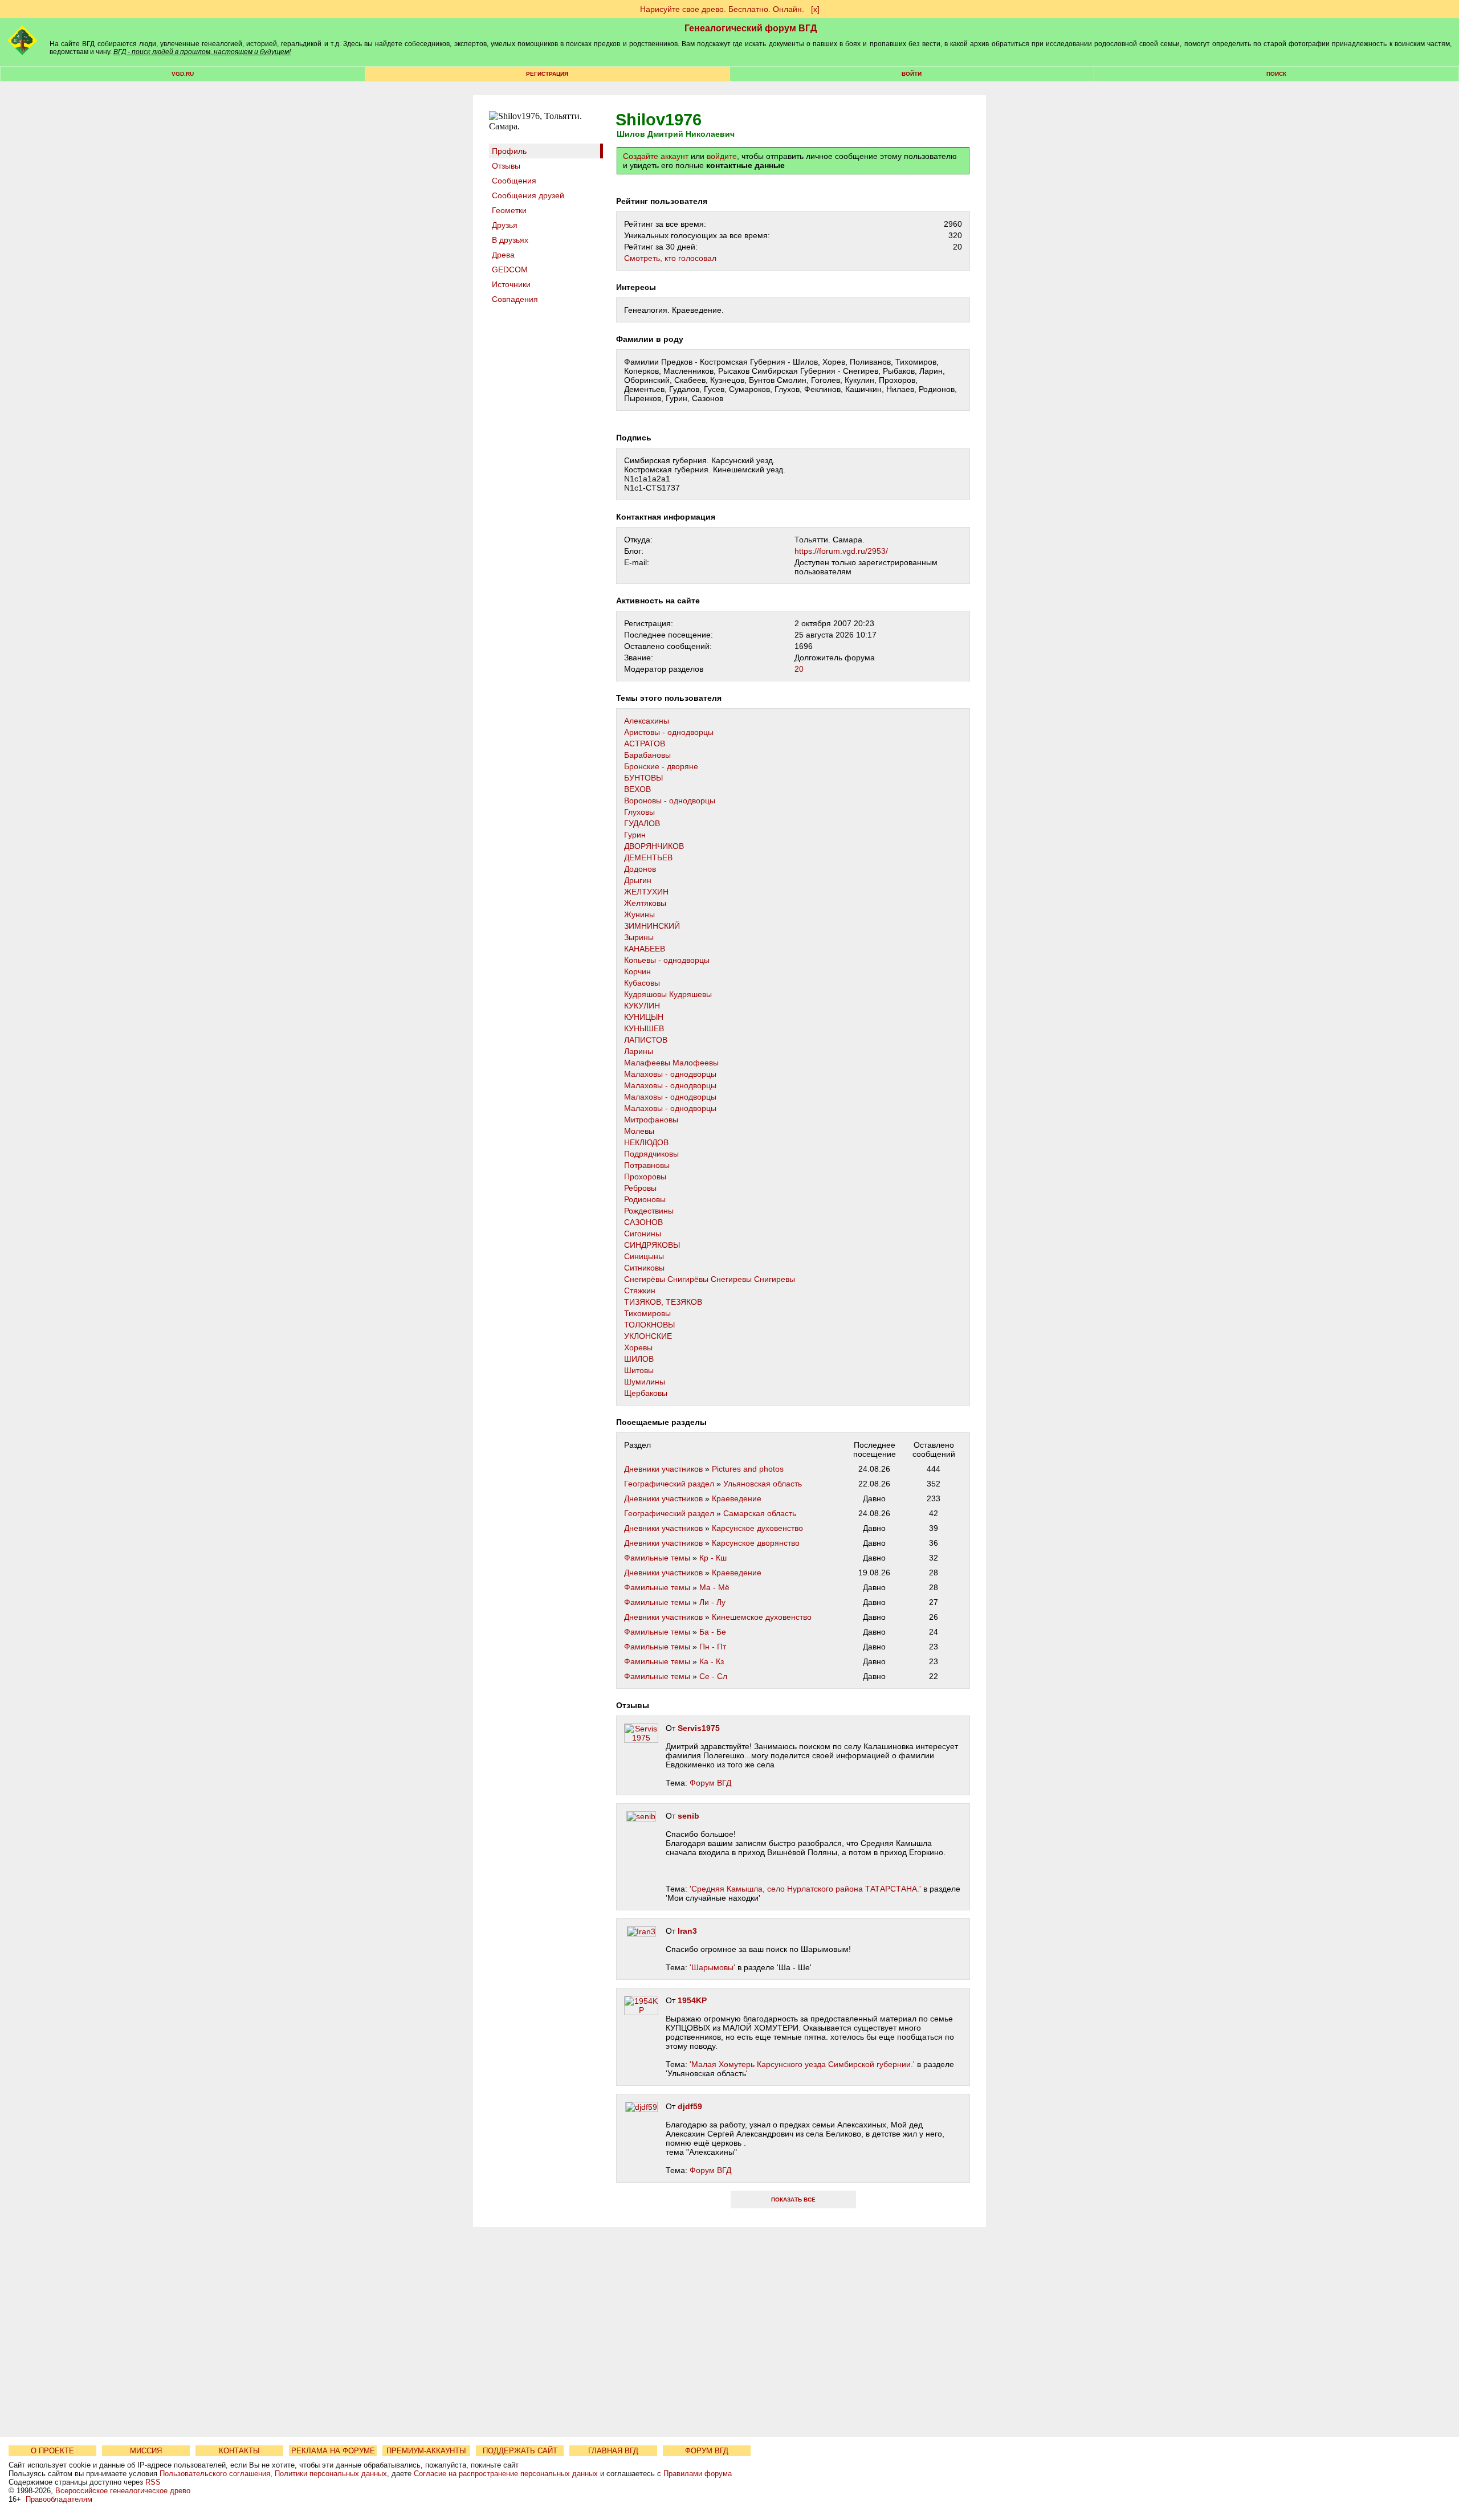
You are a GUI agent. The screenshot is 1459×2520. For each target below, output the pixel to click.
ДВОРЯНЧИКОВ (654, 846)
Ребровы (640, 1188)
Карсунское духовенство (757, 1528)
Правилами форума (698, 2474)
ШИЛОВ (639, 1359)
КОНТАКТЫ (239, 2451)
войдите (722, 156)
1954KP (692, 2000)
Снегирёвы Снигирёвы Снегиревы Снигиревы (710, 1279)
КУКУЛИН (642, 1006)
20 (799, 669)
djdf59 (690, 2106)
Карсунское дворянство (756, 1543)
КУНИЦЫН (644, 1017)
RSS (153, 2482)
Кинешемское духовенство (762, 1617)
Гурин (635, 835)
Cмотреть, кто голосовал (670, 258)
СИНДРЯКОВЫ (652, 1245)
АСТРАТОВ (645, 744)
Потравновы (647, 1165)
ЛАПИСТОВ (646, 1040)
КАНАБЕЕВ (645, 949)
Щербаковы (646, 1393)
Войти (912, 74)
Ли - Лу (712, 1602)
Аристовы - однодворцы (669, 732)
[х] (815, 9)
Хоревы (638, 1347)
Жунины (639, 914)
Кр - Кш (713, 1558)
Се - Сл (713, 1676)
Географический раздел (669, 1484)
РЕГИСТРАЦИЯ (547, 74)
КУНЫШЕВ (644, 1028)
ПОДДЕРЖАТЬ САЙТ (520, 2451)
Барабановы (647, 755)
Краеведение (737, 1498)
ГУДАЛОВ (642, 823)
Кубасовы (642, 983)
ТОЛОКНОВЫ (649, 1325)
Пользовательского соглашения (215, 2474)
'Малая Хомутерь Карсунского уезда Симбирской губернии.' (802, 2064)
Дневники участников (663, 1469)
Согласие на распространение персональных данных (506, 2474)
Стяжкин (640, 1290)
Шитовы (639, 1370)
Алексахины (647, 721)
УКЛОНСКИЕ (648, 1336)
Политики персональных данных (331, 2474)
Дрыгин (638, 880)
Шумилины (645, 1382)
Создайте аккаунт (656, 156)
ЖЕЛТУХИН (646, 892)
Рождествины (649, 1211)
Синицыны (644, 1256)
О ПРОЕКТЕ (52, 2451)
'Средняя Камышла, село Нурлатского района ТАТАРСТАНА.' (805, 1889)
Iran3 (687, 1931)
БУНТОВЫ (643, 778)
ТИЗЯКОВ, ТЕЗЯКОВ (663, 1302)
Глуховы (639, 812)
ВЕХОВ (637, 789)
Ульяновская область (763, 1484)
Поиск (1276, 74)
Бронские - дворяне (661, 766)
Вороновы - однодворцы (670, 800)
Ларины (639, 1051)
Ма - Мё (714, 1587)
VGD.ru (183, 74)
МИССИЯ (146, 2451)
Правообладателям (59, 2499)
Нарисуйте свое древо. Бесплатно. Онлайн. (722, 9)
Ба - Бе (713, 1632)
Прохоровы (645, 1177)
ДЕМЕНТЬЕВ (648, 857)
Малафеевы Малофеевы (671, 1063)
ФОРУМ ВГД (707, 2451)
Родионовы (645, 1199)
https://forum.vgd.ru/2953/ (841, 551)
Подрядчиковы (651, 1154)
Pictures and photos (748, 1469)
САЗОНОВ (643, 1222)
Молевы (639, 1131)
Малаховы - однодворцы (670, 1074)
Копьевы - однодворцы (667, 960)
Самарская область (760, 1513)
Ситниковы (644, 1268)
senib (688, 1816)
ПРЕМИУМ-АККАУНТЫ (426, 2451)
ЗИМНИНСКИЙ (652, 926)
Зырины (639, 937)
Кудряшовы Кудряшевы (668, 994)
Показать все (793, 2200)
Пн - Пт (713, 1647)
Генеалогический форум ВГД (751, 28)
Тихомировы (647, 1313)
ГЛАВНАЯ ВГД (613, 2451)
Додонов (640, 869)
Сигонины (643, 1234)
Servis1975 (699, 1728)
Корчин (637, 971)
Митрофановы (651, 1120)
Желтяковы (645, 903)
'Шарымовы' (712, 1967)
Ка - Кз (712, 1661)
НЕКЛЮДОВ (646, 1142)
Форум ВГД (710, 1783)
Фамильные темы (657, 1558)
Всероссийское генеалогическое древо (123, 2491)
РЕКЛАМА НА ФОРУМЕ (333, 2451)
